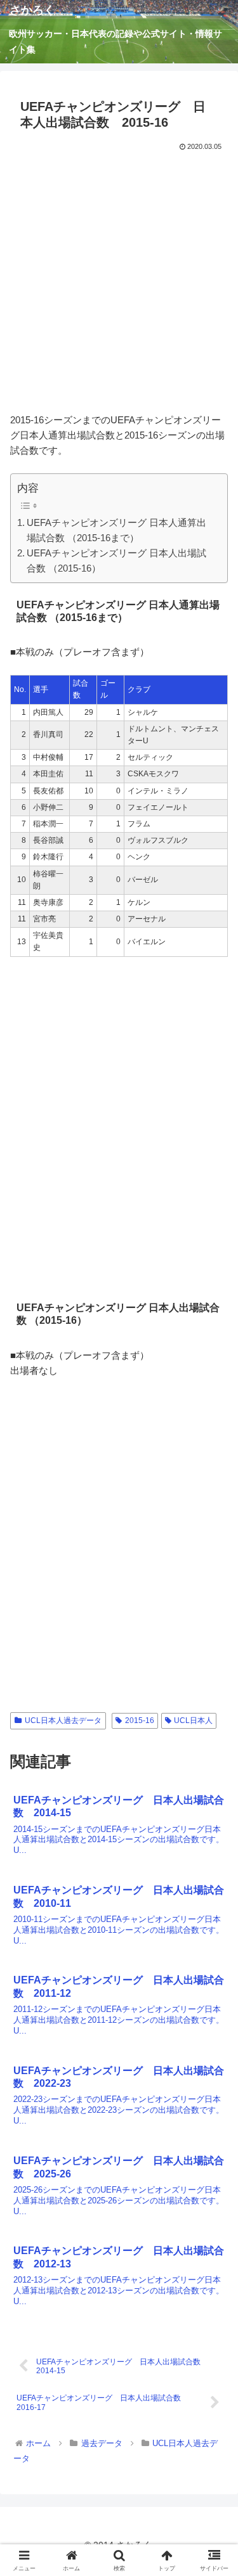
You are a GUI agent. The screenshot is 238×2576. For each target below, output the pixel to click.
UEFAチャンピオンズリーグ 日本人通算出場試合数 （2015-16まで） (116, 530)
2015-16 (140, 1721)
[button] (213, 1880)
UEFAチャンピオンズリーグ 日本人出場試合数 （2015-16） (116, 561)
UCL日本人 (193, 1721)
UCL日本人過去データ (63, 1721)
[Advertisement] (119, 279)
